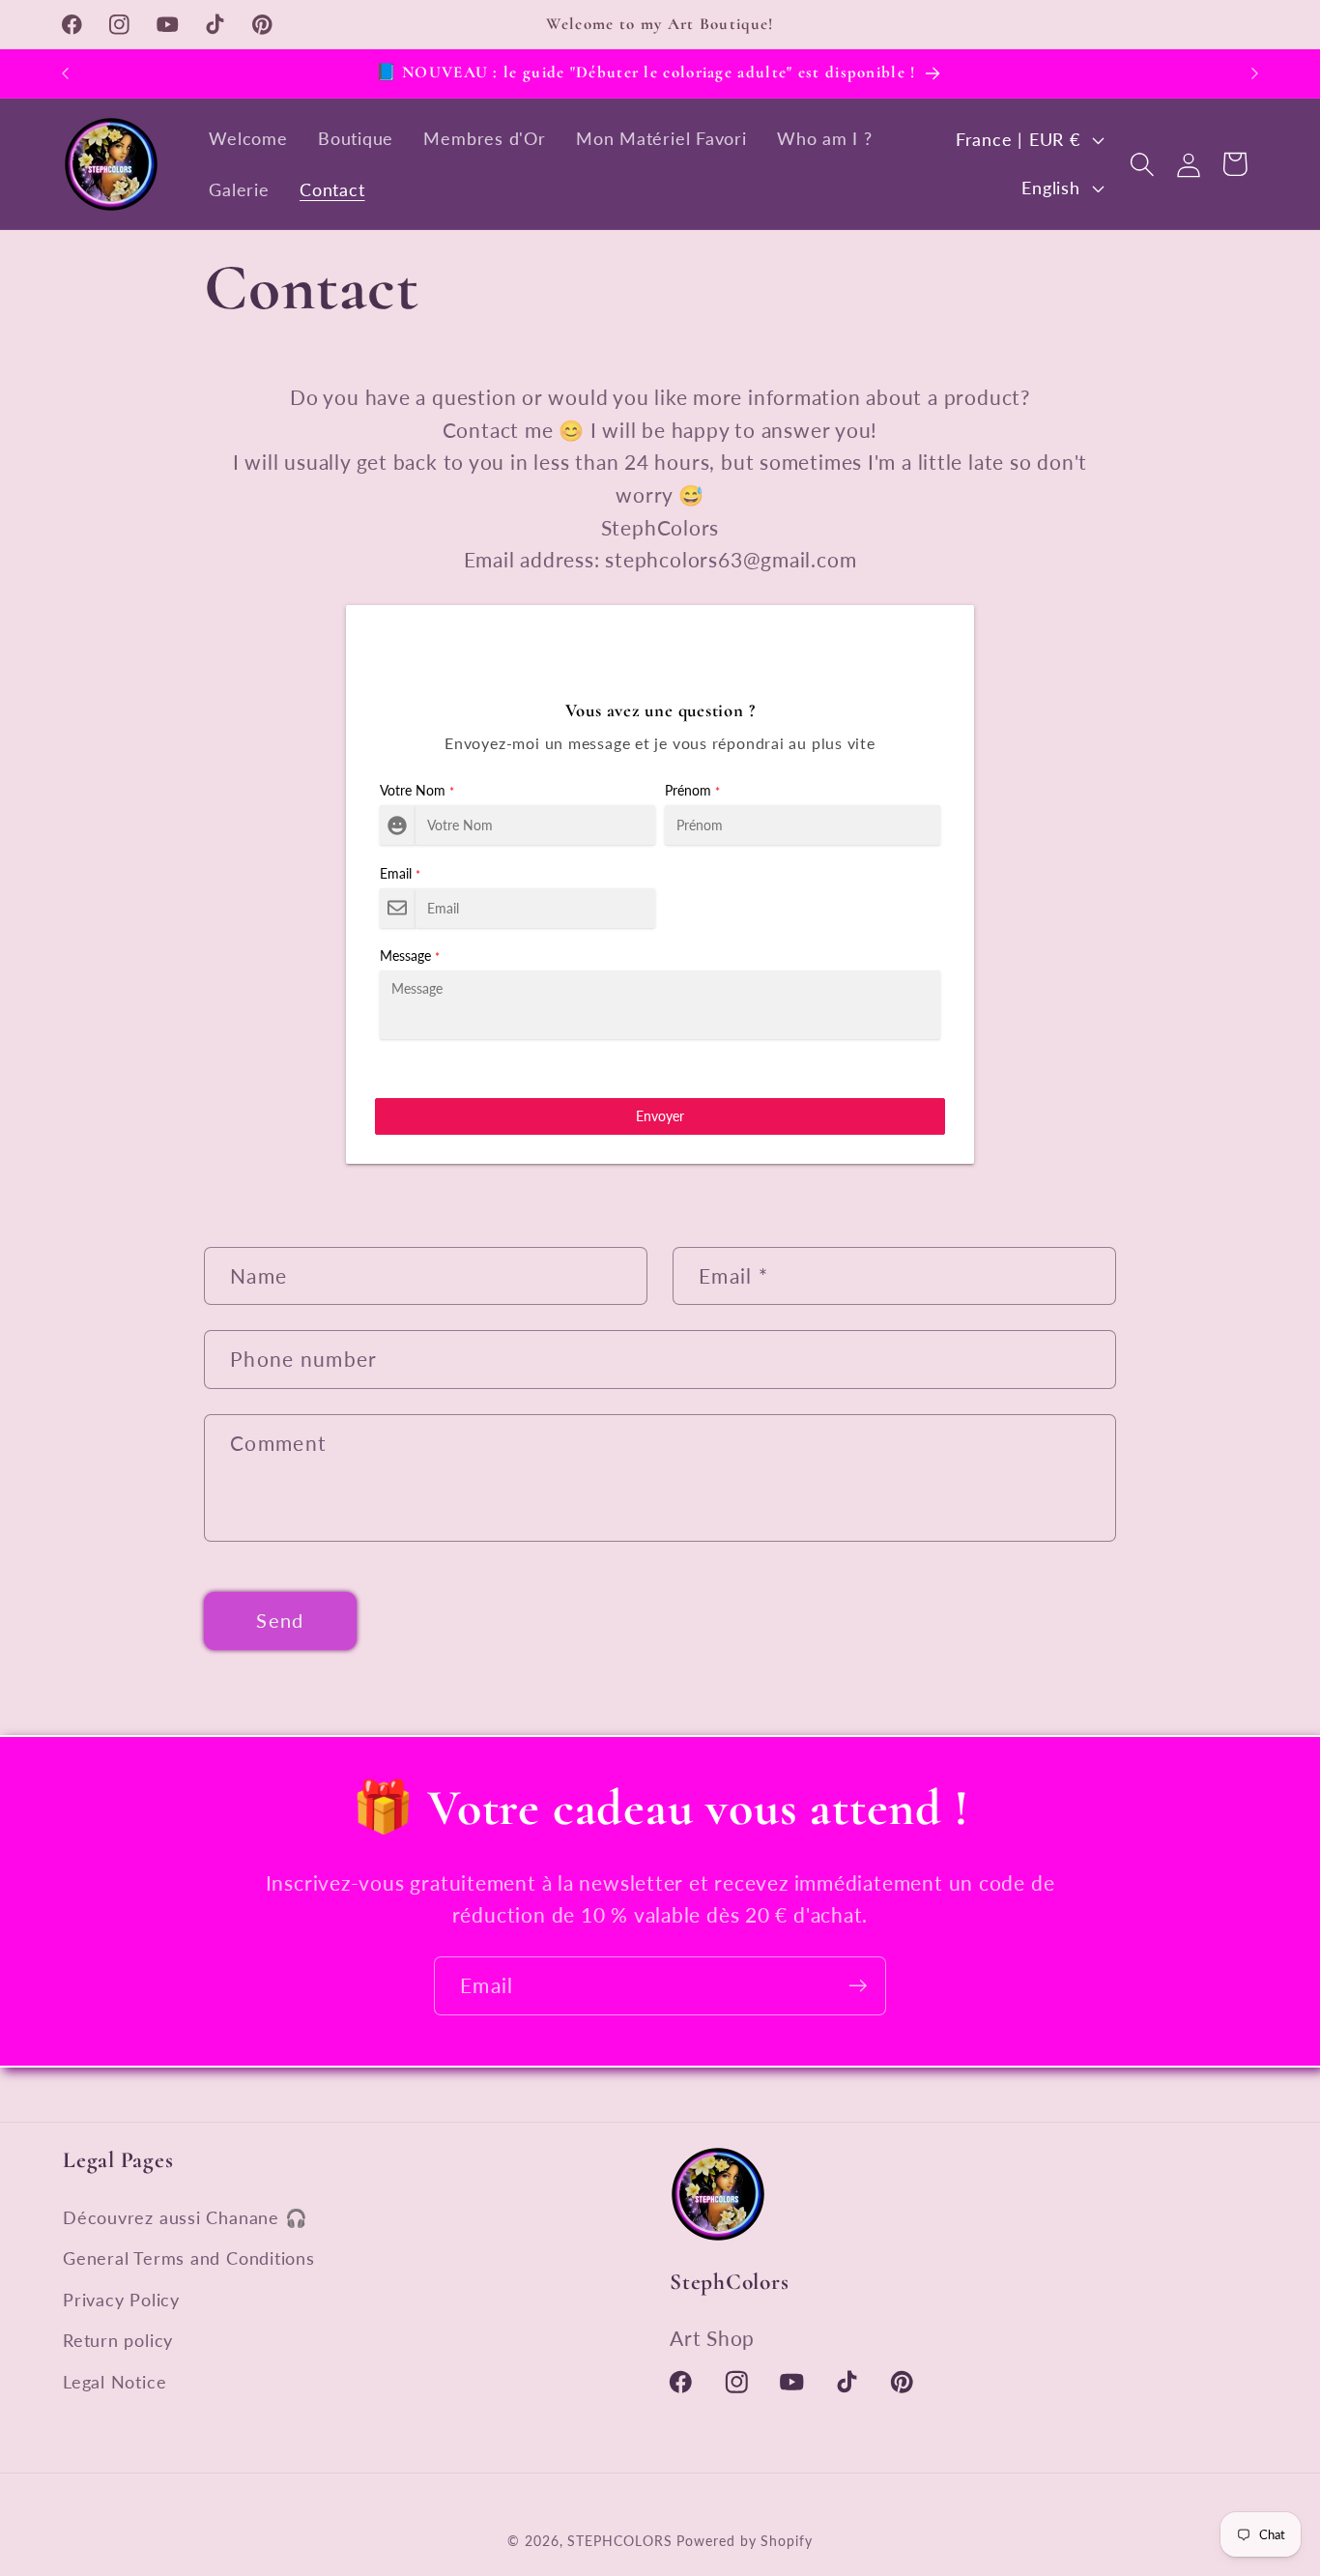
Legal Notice (115, 2382)
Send (280, 1621)
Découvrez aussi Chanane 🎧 (186, 2217)
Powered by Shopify (744, 2541)
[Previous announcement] (66, 73)
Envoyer (660, 1116)
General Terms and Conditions (189, 2258)
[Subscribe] (858, 1986)
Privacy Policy (121, 2300)
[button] (1142, 164)
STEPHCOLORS (619, 2541)
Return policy (118, 2340)
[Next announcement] (1255, 73)
